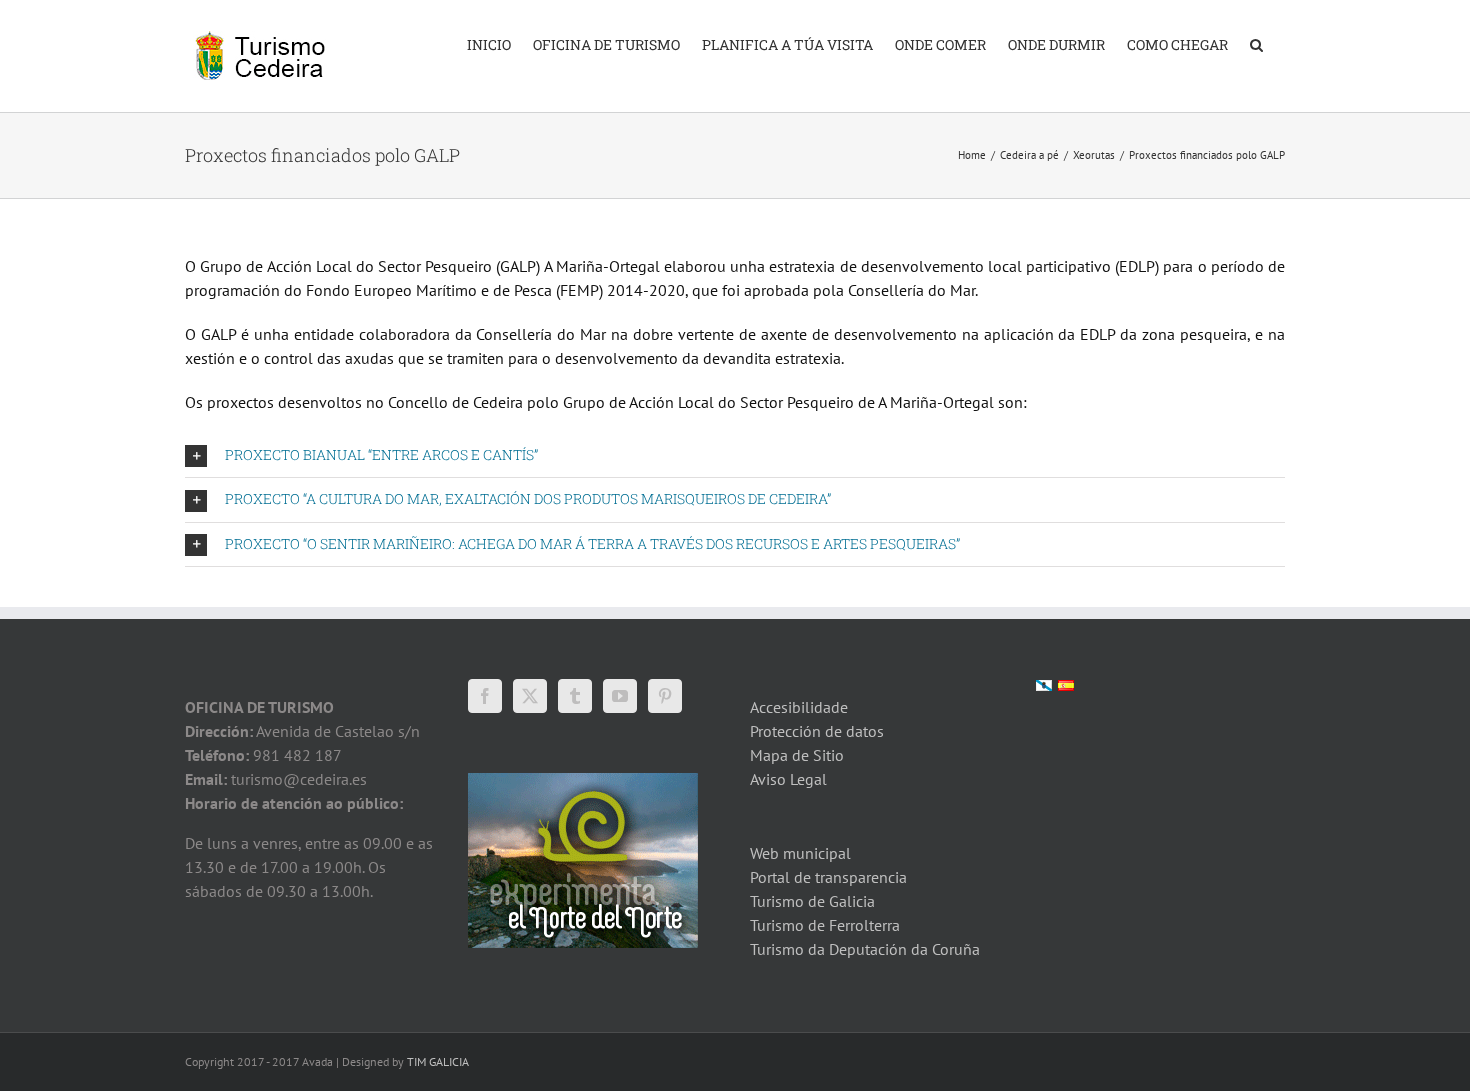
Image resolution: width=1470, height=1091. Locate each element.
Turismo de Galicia (812, 901)
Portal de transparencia (828, 877)
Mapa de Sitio (797, 755)
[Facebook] (485, 696)
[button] (1256, 43)
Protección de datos (817, 731)
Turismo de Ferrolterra (825, 925)
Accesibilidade (799, 707)
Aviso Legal (788, 779)
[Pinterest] (665, 696)
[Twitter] (530, 696)
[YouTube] (620, 696)
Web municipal (800, 853)
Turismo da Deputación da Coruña (865, 949)
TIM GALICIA (438, 1061)
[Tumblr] (575, 696)
